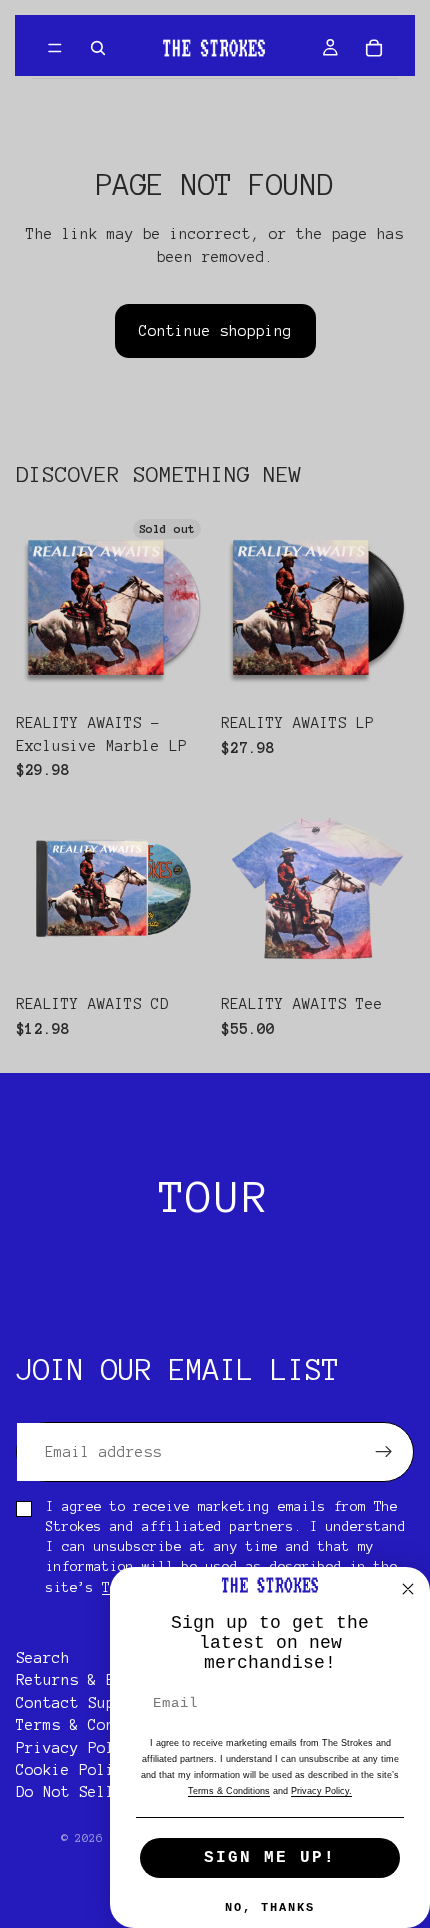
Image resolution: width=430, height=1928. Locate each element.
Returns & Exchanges (101, 1680)
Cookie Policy (74, 1770)
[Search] (98, 48)
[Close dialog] (408, 1589)
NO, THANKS (270, 1908)
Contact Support (83, 1703)
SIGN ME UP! (270, 1858)
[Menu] (55, 48)
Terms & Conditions (97, 1725)
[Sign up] (384, 1452)
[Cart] (374, 48)
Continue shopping (215, 331)
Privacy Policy (79, 1747)
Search (43, 1658)
